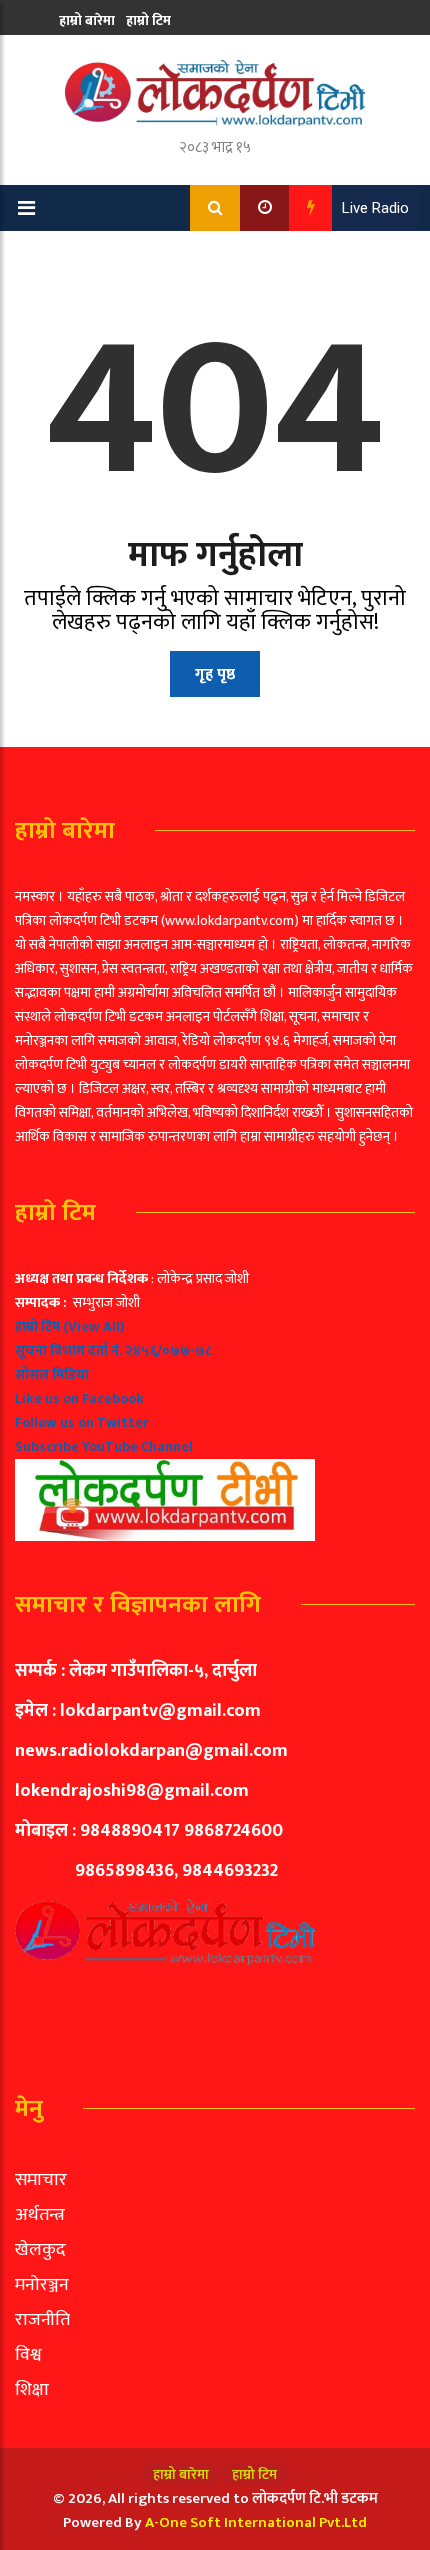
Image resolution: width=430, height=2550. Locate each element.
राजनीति (42, 2320)
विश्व (28, 2355)
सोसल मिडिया (52, 1374)
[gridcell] (215, 1404)
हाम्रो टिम (148, 20)
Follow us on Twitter (82, 1422)
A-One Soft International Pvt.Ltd (256, 2522)
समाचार (41, 2180)
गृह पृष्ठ (215, 674)
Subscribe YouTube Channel (104, 1446)
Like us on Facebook (79, 1398)
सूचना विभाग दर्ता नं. (68, 1350)
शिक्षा (32, 2390)
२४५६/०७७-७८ (168, 1350)
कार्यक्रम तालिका (102, 57)
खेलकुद (40, 2250)
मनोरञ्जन (42, 2285)
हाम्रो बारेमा (87, 20)
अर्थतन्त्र (40, 2215)
